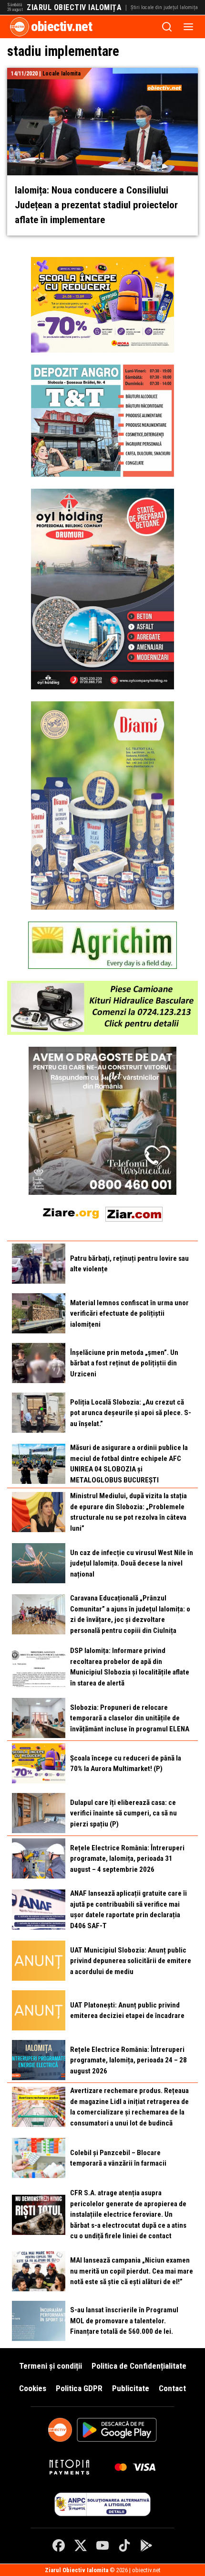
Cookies (33, 2388)
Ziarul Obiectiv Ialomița (74, 8)
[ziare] (71, 1212)
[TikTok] (124, 2545)
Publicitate (131, 2388)
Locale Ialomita (61, 74)
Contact (172, 2388)
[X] (81, 2545)
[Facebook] (59, 2545)
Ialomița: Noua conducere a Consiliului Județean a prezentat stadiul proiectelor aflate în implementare (96, 205)
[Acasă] (20, 27)
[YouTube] (102, 2545)
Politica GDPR (79, 2388)
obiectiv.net (61, 27)
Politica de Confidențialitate (139, 2366)
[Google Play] (146, 2545)
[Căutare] (167, 27)
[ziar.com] (134, 1212)
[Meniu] (188, 27)
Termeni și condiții (51, 2366)
